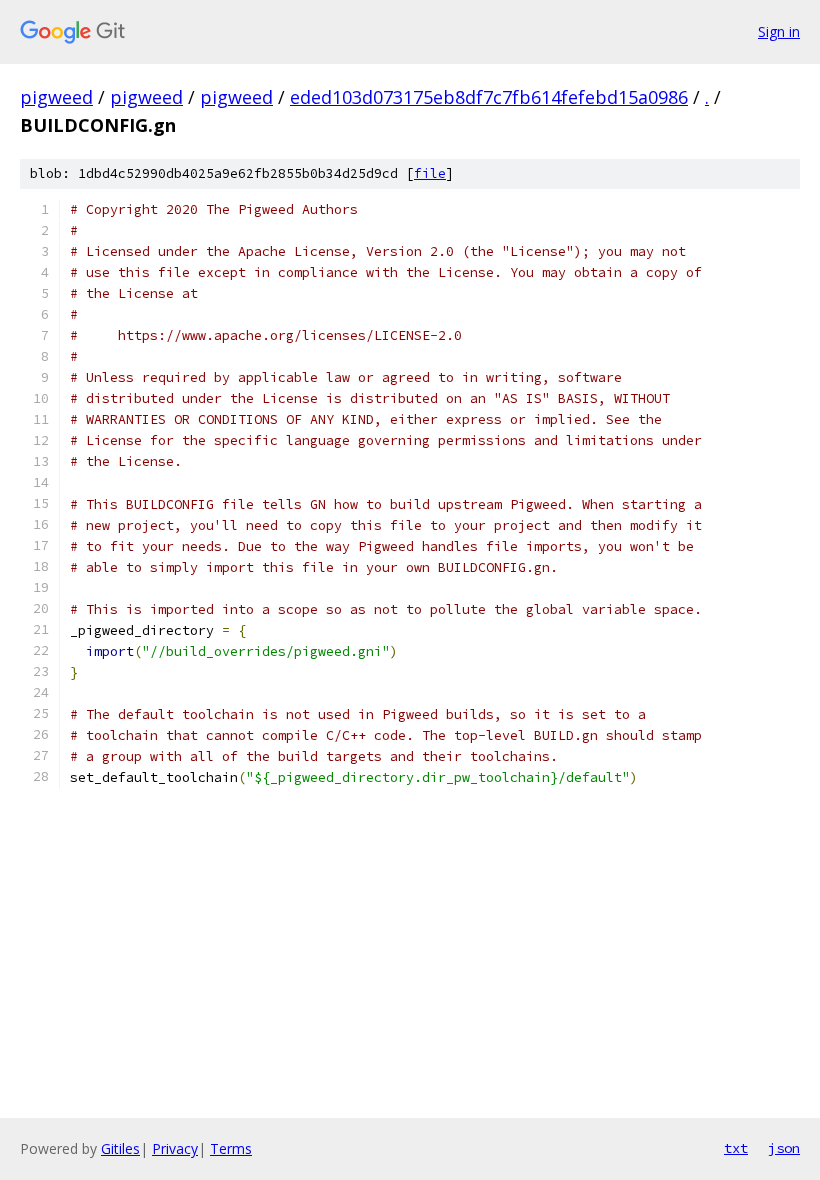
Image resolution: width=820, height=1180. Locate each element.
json (784, 1148)
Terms (231, 1148)
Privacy (175, 1148)
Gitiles (120, 1148)
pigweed (56, 97)
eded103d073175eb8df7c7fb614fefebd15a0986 (489, 97)
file (430, 173)
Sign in (779, 31)
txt (736, 1148)
